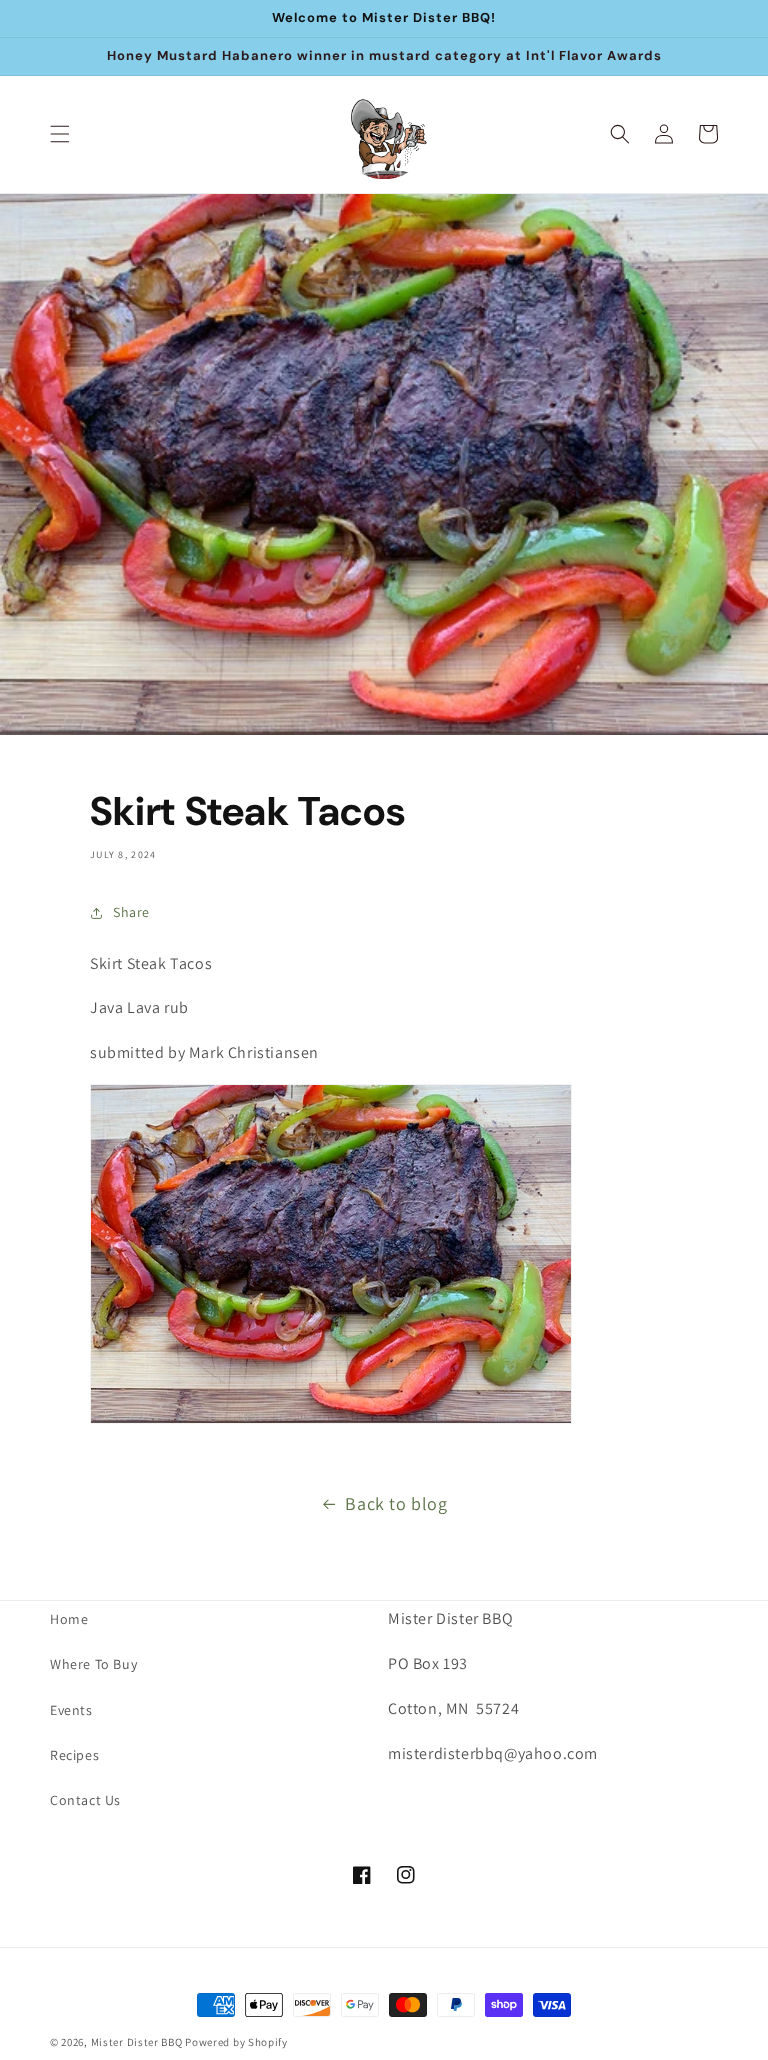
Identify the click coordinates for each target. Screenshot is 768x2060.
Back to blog (396, 1503)
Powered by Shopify (236, 2042)
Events (71, 1710)
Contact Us (85, 1800)
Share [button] (131, 912)
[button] (60, 134)
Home (69, 1619)
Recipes (74, 1755)
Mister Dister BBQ (137, 2042)
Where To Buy (93, 1664)
